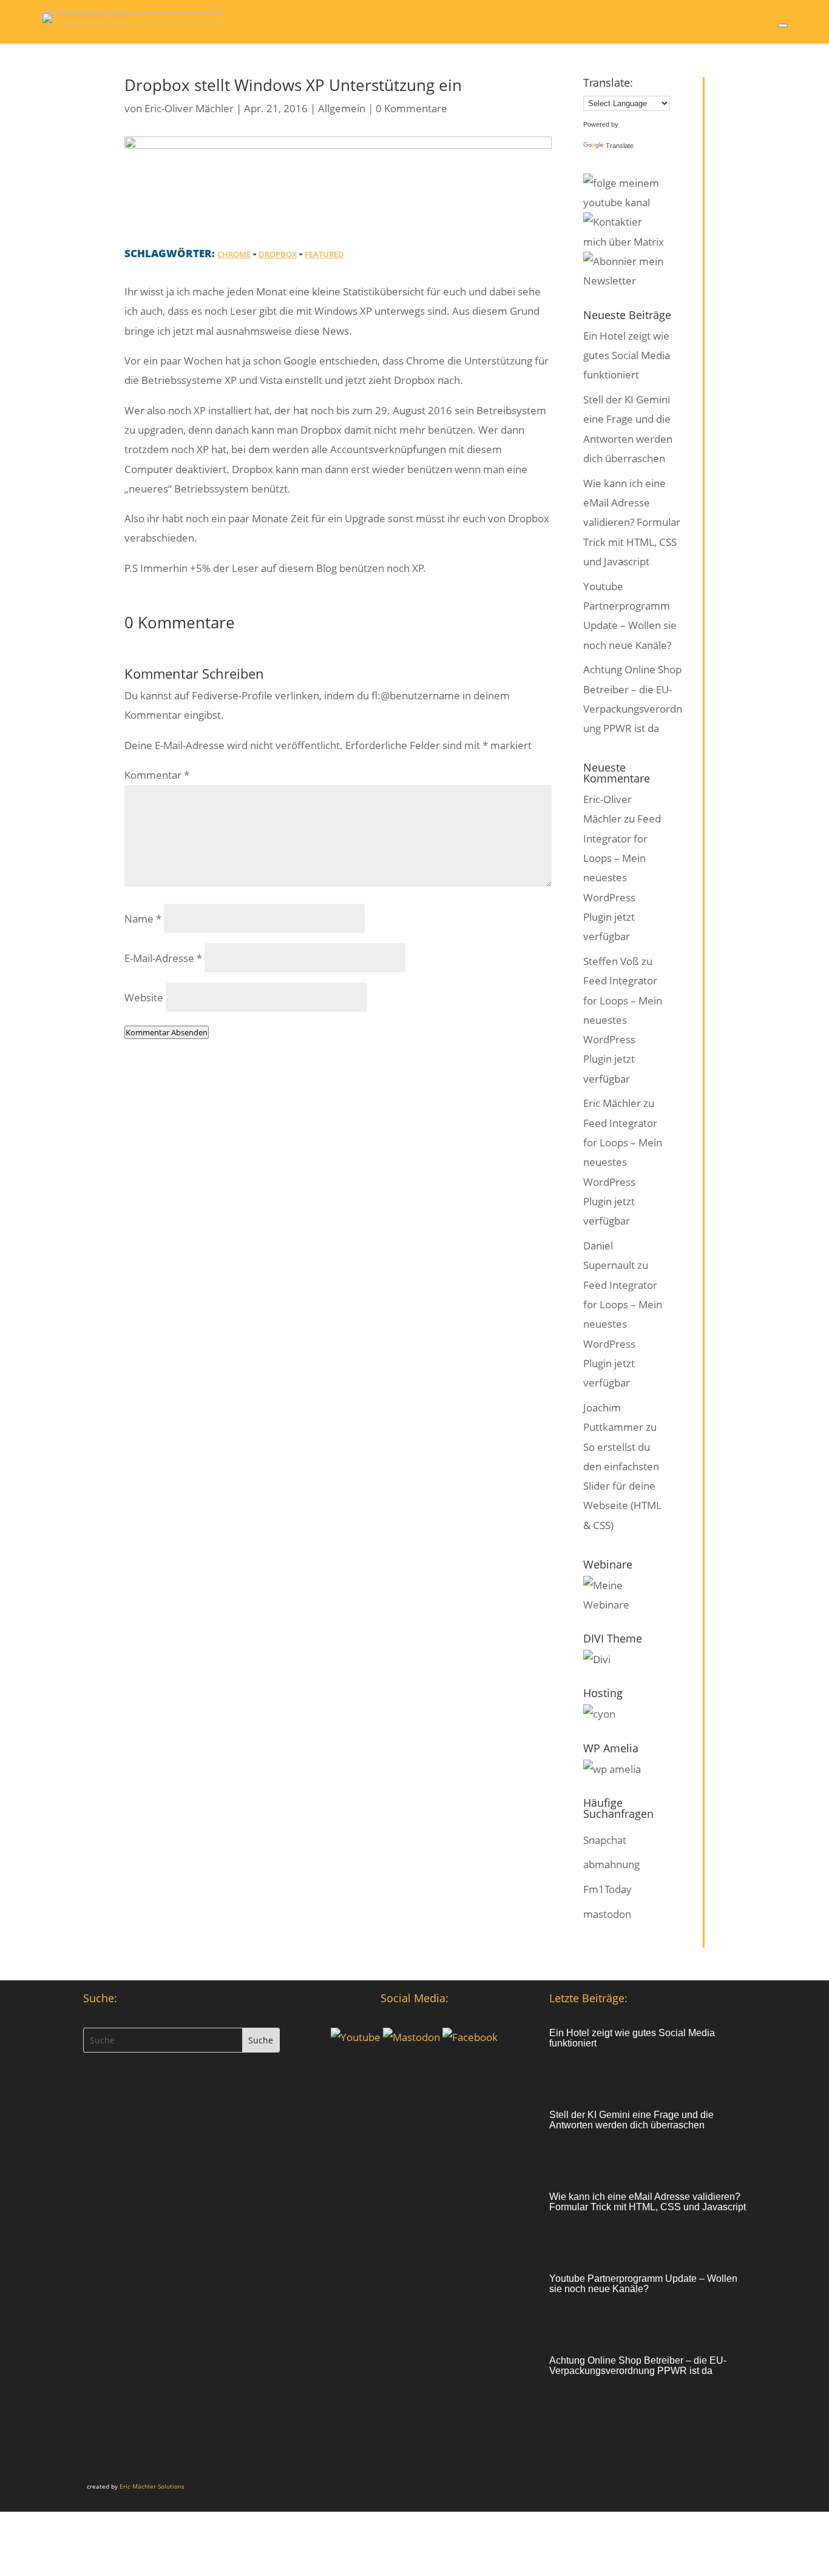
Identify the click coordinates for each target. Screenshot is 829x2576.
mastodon (607, 1914)
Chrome (234, 254)
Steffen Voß (611, 961)
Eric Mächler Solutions (152, 2486)
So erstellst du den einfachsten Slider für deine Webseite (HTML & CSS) (622, 1486)
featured (324, 254)
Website (144, 997)
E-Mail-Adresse (163, 958)
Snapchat (605, 1840)
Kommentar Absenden (167, 1032)
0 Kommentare (411, 108)
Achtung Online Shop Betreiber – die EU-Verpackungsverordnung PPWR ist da (638, 2366)
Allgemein (342, 108)
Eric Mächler (612, 1103)
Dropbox (278, 254)
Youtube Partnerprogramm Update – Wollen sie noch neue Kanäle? (643, 2284)
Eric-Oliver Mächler (189, 108)
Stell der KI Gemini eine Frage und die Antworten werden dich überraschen (631, 2120)
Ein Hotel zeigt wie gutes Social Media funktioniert (627, 355)
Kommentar (157, 775)
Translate (620, 146)
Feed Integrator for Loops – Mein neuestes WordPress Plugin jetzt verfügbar (622, 877)
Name (143, 919)
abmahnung (611, 1864)
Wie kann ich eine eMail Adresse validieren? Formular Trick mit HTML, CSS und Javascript (632, 522)
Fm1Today (607, 1889)
